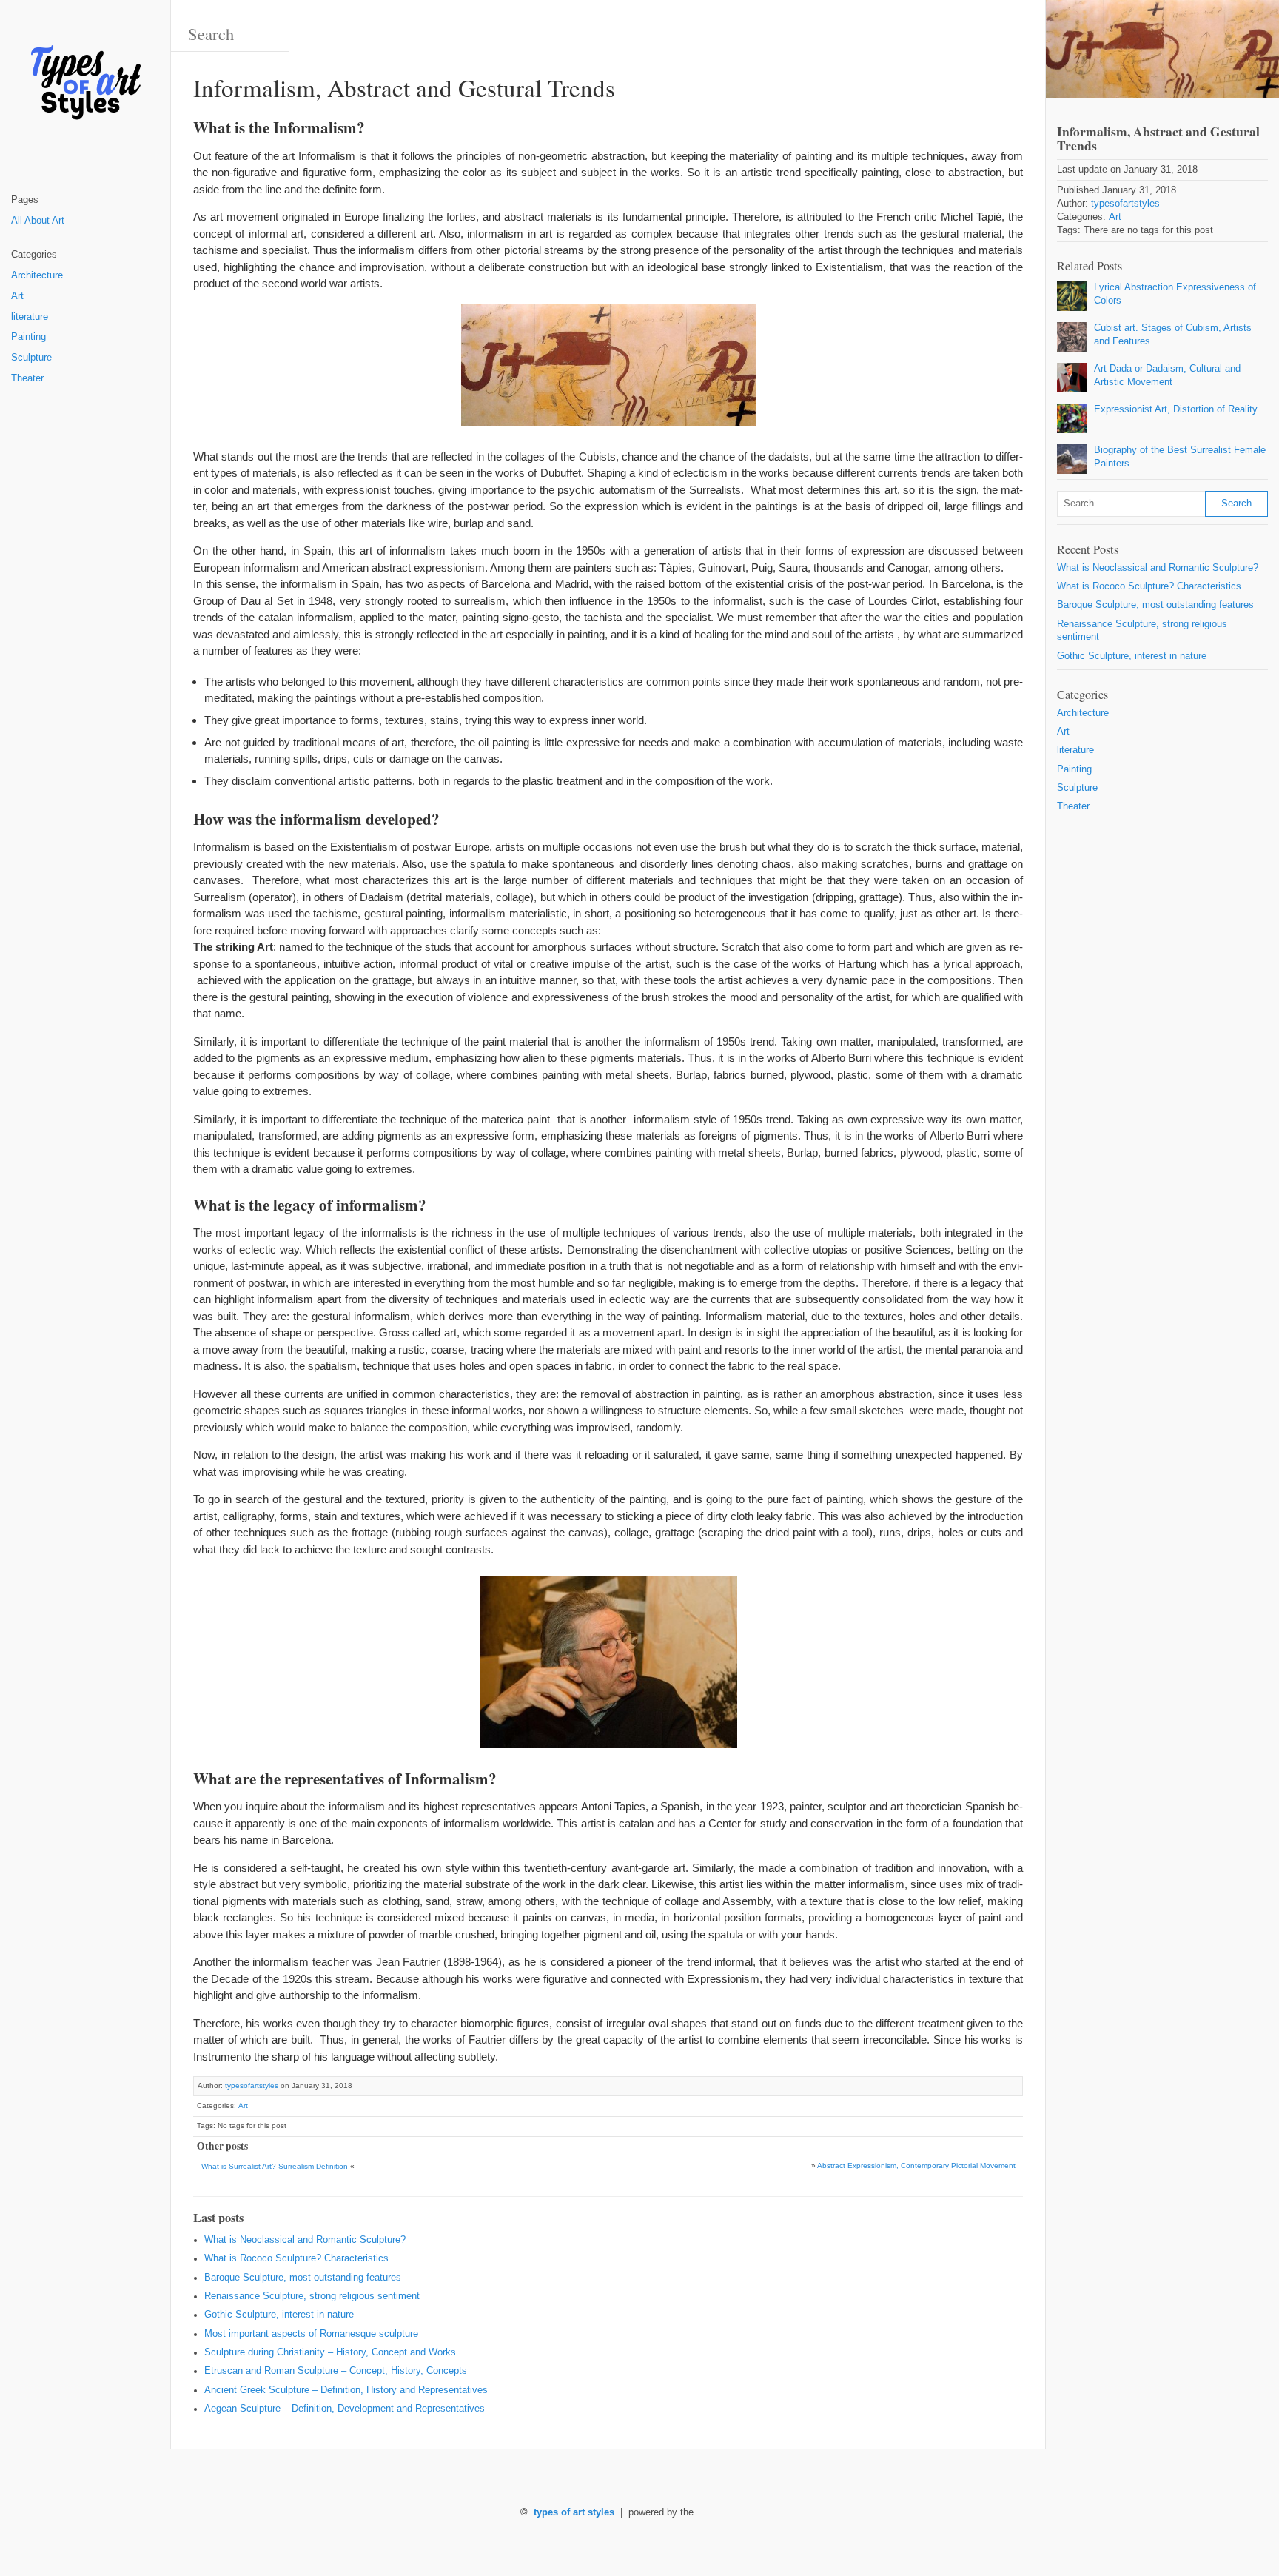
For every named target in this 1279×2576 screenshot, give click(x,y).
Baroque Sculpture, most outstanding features (303, 2278)
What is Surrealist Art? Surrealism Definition (275, 2166)
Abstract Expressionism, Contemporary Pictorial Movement (916, 2165)
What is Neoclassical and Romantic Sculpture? (305, 2240)
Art (17, 296)
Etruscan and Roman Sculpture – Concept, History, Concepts (336, 2371)
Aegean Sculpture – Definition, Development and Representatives (345, 2409)
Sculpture (31, 358)
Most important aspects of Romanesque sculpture (311, 2334)
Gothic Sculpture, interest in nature (279, 2315)
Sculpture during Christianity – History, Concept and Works (330, 2352)
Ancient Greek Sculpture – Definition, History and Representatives (346, 2390)
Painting (28, 337)
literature (30, 317)
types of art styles (574, 2512)
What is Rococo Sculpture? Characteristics (296, 2258)
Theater (27, 378)
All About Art (38, 221)
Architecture (37, 275)
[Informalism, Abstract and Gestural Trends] (1162, 49)
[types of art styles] (85, 83)
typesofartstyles (252, 2085)
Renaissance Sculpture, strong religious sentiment (312, 2296)
